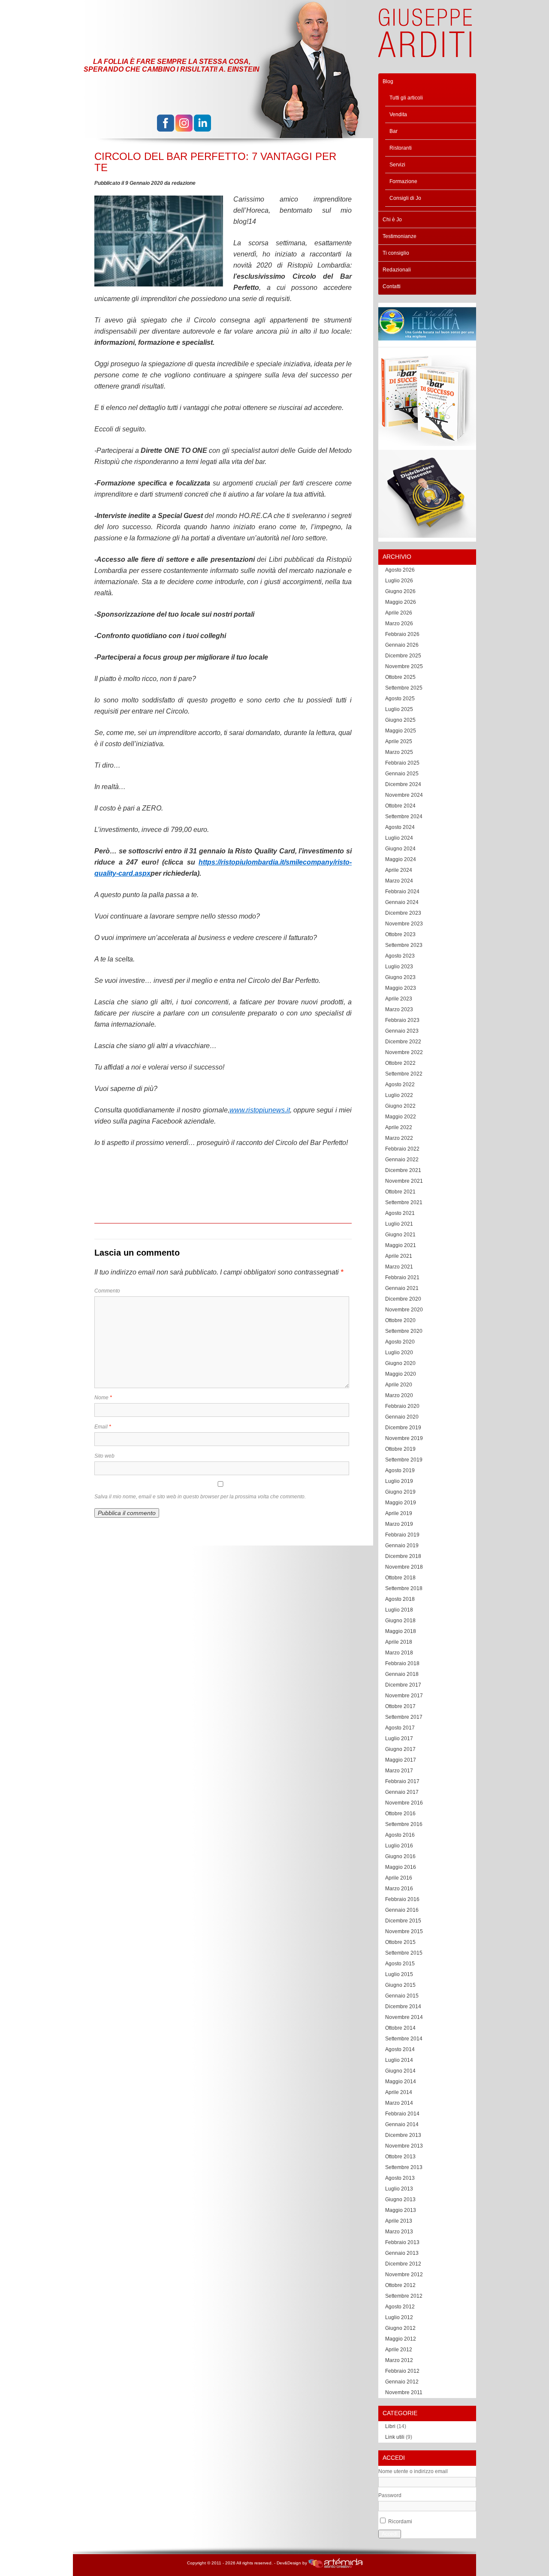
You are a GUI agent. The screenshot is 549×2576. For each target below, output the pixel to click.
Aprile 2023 (399, 999)
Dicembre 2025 (403, 656)
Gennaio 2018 (402, 1674)
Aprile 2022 (399, 1127)
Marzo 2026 (399, 624)
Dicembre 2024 (403, 784)
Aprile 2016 (399, 1878)
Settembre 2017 (404, 1717)
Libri (390, 2426)
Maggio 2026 (401, 602)
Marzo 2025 (399, 752)
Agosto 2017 (400, 1728)
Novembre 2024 (404, 795)
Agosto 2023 (400, 956)
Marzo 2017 (399, 1771)
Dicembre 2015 (403, 1921)
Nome (103, 1398)
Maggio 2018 (401, 1631)
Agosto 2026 (400, 570)
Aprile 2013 (399, 2221)
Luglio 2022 (399, 1095)
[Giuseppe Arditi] (425, 53)
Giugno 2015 (400, 1985)
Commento (107, 1291)
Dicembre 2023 (403, 913)
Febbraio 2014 (402, 2114)
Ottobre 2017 (400, 1706)
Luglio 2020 (399, 1353)
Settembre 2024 (404, 816)
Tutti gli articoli (406, 98)
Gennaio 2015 (402, 1996)
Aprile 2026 (399, 613)
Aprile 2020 (399, 1385)
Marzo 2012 (399, 2360)
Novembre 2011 (404, 2392)
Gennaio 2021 (402, 1288)
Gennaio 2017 (402, 1792)
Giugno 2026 (400, 591)
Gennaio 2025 (402, 774)
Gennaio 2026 (402, 645)
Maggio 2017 (401, 1760)
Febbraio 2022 (402, 1149)
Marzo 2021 (399, 1267)
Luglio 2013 (399, 2189)
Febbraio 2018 (402, 1663)
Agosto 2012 (400, 2307)
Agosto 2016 (400, 1835)
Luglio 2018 (399, 1610)
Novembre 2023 (404, 924)
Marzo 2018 (399, 1653)
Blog (388, 81)
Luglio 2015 (399, 1974)
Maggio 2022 (401, 1117)
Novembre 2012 (404, 2275)
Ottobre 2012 (400, 2285)
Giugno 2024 (400, 849)
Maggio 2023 (401, 988)
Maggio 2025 (401, 731)
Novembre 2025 (404, 666)
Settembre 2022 (404, 1074)
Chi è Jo (392, 220)
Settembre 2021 (404, 1202)
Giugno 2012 (400, 2328)
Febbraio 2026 (402, 634)
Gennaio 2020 (402, 1417)
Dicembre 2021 (403, 1170)
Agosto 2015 (400, 1964)
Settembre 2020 (404, 1331)
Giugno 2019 (400, 1492)
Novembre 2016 (404, 1803)
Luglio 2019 (399, 1481)
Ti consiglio (396, 253)
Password (390, 2495)
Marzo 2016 (399, 1889)
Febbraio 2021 (402, 1277)
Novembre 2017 (404, 1696)
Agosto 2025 (400, 699)
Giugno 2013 (400, 2199)
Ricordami (400, 2522)
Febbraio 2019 (402, 1535)
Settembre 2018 (404, 1588)
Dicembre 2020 (403, 1299)
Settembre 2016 (404, 1824)
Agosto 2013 (400, 2178)
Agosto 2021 (400, 1213)
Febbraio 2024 (402, 892)
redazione (184, 183)
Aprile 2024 (399, 870)
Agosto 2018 (400, 1599)
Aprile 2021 (399, 1256)
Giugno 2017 (400, 1749)
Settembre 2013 (404, 2167)
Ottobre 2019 (400, 1449)
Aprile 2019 (399, 1513)
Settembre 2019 (404, 1460)
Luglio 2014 (399, 2060)
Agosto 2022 (400, 1085)
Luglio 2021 (399, 1224)
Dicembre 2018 (403, 1556)
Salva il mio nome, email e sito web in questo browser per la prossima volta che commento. (200, 1497)
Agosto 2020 (400, 1342)
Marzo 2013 (399, 2232)
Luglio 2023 (399, 967)
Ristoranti (401, 148)
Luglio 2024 (399, 838)
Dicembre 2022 (403, 1042)
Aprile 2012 (399, 2350)
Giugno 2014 (400, 2071)
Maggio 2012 (401, 2339)
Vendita (398, 114)
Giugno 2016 (400, 1856)
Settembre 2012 (404, 2296)
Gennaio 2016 (402, 1910)
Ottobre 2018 (400, 1578)
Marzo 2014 (399, 2103)
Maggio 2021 (401, 1245)
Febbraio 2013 (402, 2242)
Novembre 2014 (404, 2017)
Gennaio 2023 (402, 1031)
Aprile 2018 (399, 1642)
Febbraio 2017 (402, 1781)
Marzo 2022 (399, 1138)
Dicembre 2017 (403, 1685)
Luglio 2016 (399, 1846)
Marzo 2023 (399, 1009)
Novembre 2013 (404, 2146)
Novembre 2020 (404, 1310)
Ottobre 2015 (400, 1942)
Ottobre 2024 (400, 806)
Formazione (403, 181)
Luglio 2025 (399, 709)
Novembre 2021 (404, 1181)
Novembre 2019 (404, 1438)
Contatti (392, 286)
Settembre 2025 (404, 688)
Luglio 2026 (399, 581)
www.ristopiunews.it (260, 1110)
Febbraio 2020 (402, 1406)
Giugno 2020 (400, 1363)
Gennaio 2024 (402, 902)
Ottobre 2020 (400, 1320)
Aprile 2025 (399, 741)
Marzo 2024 (399, 881)
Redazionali (397, 270)
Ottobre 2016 (400, 1814)
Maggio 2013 (401, 2210)
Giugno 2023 (400, 977)
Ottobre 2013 (400, 2157)
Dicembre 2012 (403, 2264)
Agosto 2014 (400, 2049)
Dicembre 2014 (403, 2007)
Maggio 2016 (401, 1867)
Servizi (397, 165)
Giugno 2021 (400, 1235)
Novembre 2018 (404, 1567)
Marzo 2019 (399, 1524)
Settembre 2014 (404, 2039)
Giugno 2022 (400, 1106)
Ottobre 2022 (400, 1063)
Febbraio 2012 (402, 2371)
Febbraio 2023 (402, 1020)
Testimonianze (400, 236)
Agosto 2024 (400, 827)
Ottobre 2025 (400, 677)
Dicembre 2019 (403, 1428)
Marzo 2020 (399, 1395)
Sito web (104, 1456)
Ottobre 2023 (400, 934)
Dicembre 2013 (403, 2135)
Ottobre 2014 (400, 2028)
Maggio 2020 (401, 1374)
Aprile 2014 (399, 2092)
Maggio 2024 (401, 859)
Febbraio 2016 (402, 1899)
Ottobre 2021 (400, 1192)
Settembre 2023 (404, 945)
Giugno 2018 (400, 1621)
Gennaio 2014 (402, 2124)
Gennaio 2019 (402, 1546)
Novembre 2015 (404, 1931)
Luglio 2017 (399, 1738)
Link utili (395, 2437)
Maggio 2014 (401, 2082)
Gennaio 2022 (402, 1160)
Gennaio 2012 (402, 2382)
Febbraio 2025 (402, 763)
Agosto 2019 (400, 1470)
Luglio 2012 (399, 2317)
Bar (394, 131)
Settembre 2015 (404, 1953)
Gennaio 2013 (402, 2253)
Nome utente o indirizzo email (413, 2471)
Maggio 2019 (401, 1503)
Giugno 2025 (400, 720)
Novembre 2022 (404, 1052)
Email (103, 1427)
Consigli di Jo (405, 198)
